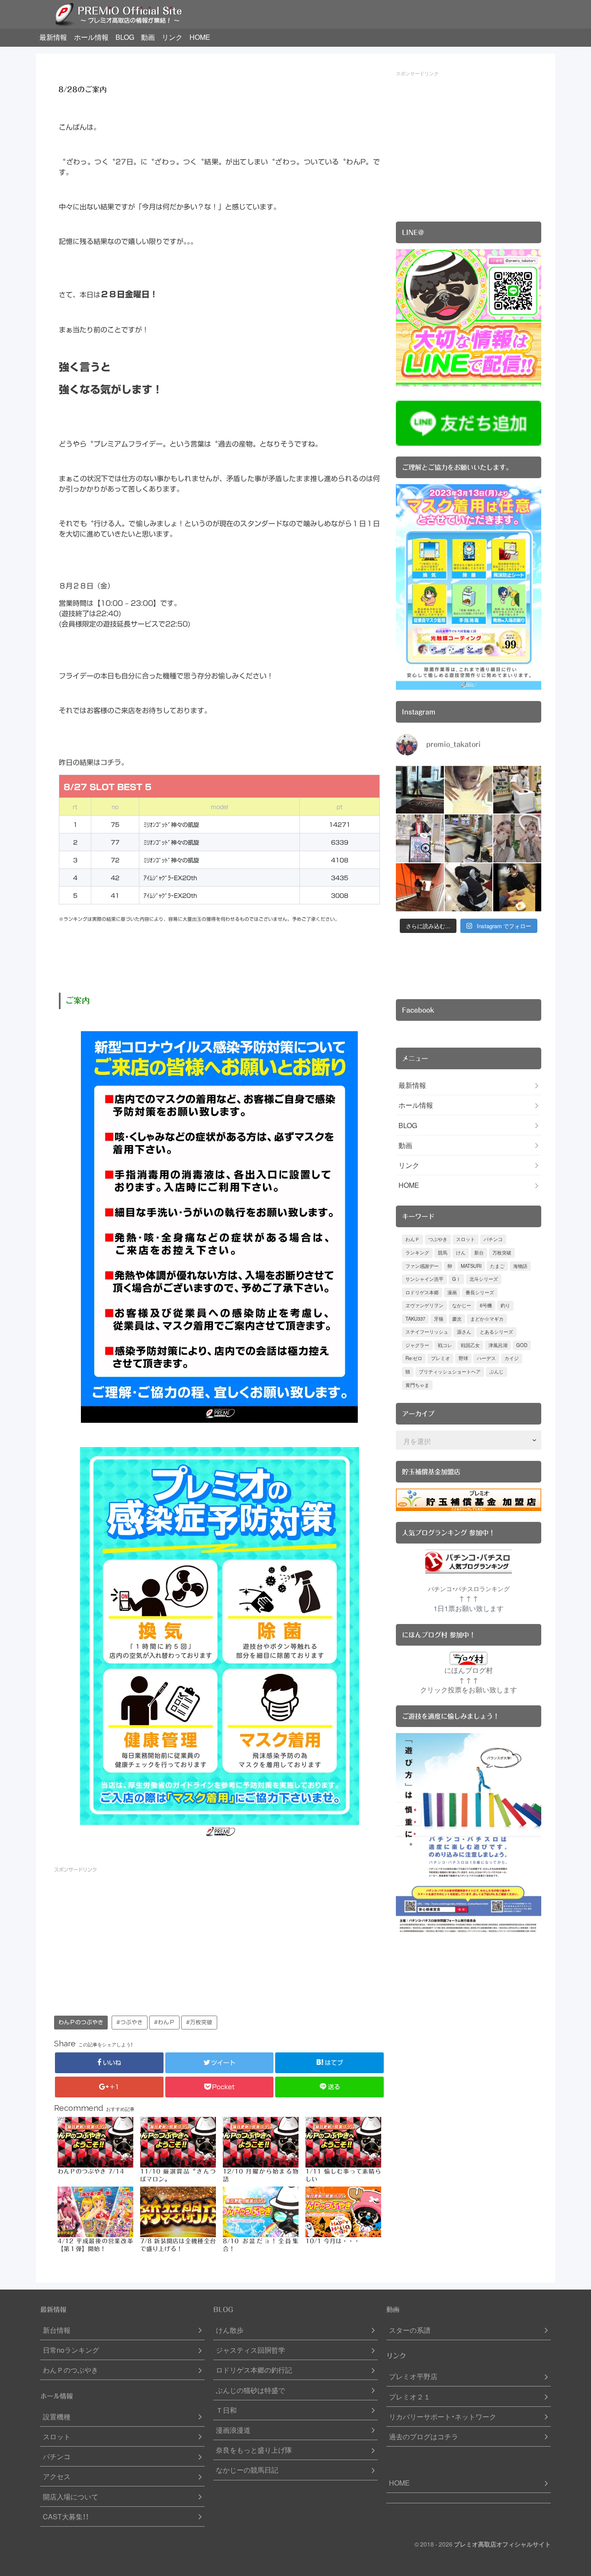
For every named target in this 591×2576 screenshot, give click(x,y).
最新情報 (53, 37)
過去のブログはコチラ (424, 2436)
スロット (466, 1239)
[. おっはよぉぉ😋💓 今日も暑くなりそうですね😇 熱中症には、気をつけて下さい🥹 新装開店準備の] (517, 838)
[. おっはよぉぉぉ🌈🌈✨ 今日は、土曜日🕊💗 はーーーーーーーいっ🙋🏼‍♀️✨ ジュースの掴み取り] (517, 790)
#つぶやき (130, 2022)
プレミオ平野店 (413, 2376)
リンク (172, 37)
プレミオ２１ (410, 2397)
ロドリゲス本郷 (422, 1292)
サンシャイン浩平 (424, 1279)
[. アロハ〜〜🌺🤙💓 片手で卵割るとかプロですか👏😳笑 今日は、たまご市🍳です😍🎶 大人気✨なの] (517, 887)
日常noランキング (71, 2350)
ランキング (417, 1253)
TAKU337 (415, 1319)
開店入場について (71, 2497)
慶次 (457, 1319)
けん (461, 1253)
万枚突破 (502, 1253)
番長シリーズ (480, 1292)
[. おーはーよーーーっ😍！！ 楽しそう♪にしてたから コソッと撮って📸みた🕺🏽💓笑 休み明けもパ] (420, 790)
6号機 (486, 1305)
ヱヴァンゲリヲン (424, 1305)
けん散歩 (230, 2330)
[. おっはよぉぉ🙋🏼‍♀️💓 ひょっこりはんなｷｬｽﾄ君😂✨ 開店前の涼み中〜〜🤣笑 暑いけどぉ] (469, 838)
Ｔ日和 (226, 2410)
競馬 (443, 1253)
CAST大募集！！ (66, 2517)
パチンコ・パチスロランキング (469, 1589)
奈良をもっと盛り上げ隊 (254, 2450)
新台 (479, 1253)
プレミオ (440, 1358)
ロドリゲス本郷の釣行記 (254, 2370)
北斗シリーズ (484, 1279)
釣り (505, 1305)
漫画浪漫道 (233, 2430)
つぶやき (438, 1239)
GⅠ (456, 1279)
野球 (463, 1358)
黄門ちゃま (417, 1385)
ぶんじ (496, 1372)
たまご (497, 1266)
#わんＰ (164, 2022)
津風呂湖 (498, 1345)
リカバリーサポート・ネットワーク (443, 2417)
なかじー (462, 1305)
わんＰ (413, 1239)
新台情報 (57, 2330)
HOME (200, 37)
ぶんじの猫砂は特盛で (251, 2390)
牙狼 (439, 1319)
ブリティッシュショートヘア (450, 1372)
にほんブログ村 (469, 1670)
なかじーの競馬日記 (247, 2470)
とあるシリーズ (496, 1332)
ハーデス (486, 1358)
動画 (148, 37)
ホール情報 (91, 37)
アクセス (57, 2476)
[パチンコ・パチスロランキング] (469, 1561)
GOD (522, 1345)
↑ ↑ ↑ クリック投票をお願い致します (469, 1685)
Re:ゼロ (414, 1358)
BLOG (125, 37)
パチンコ (493, 1239)
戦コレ (445, 1345)
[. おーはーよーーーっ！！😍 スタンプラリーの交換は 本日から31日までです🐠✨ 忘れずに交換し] (469, 887)
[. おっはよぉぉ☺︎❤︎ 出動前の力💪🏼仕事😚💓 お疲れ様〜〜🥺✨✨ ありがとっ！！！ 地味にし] (420, 887)
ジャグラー (417, 1345)
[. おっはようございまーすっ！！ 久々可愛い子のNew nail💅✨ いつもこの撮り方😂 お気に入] (469, 790)
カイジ (512, 1358)
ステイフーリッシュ (427, 1332)
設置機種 (57, 2417)
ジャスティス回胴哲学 (251, 2350)
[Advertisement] (137, 1939)
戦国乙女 (470, 1345)
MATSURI (471, 1266)
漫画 (452, 1292)
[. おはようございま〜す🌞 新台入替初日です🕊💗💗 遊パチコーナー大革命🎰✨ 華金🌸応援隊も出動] (420, 838)
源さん (464, 1332)
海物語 (520, 1266)
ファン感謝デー (422, 1266)
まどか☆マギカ (487, 1319)
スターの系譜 (410, 2330)
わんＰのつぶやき (81, 2022)
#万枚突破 (199, 2022)
